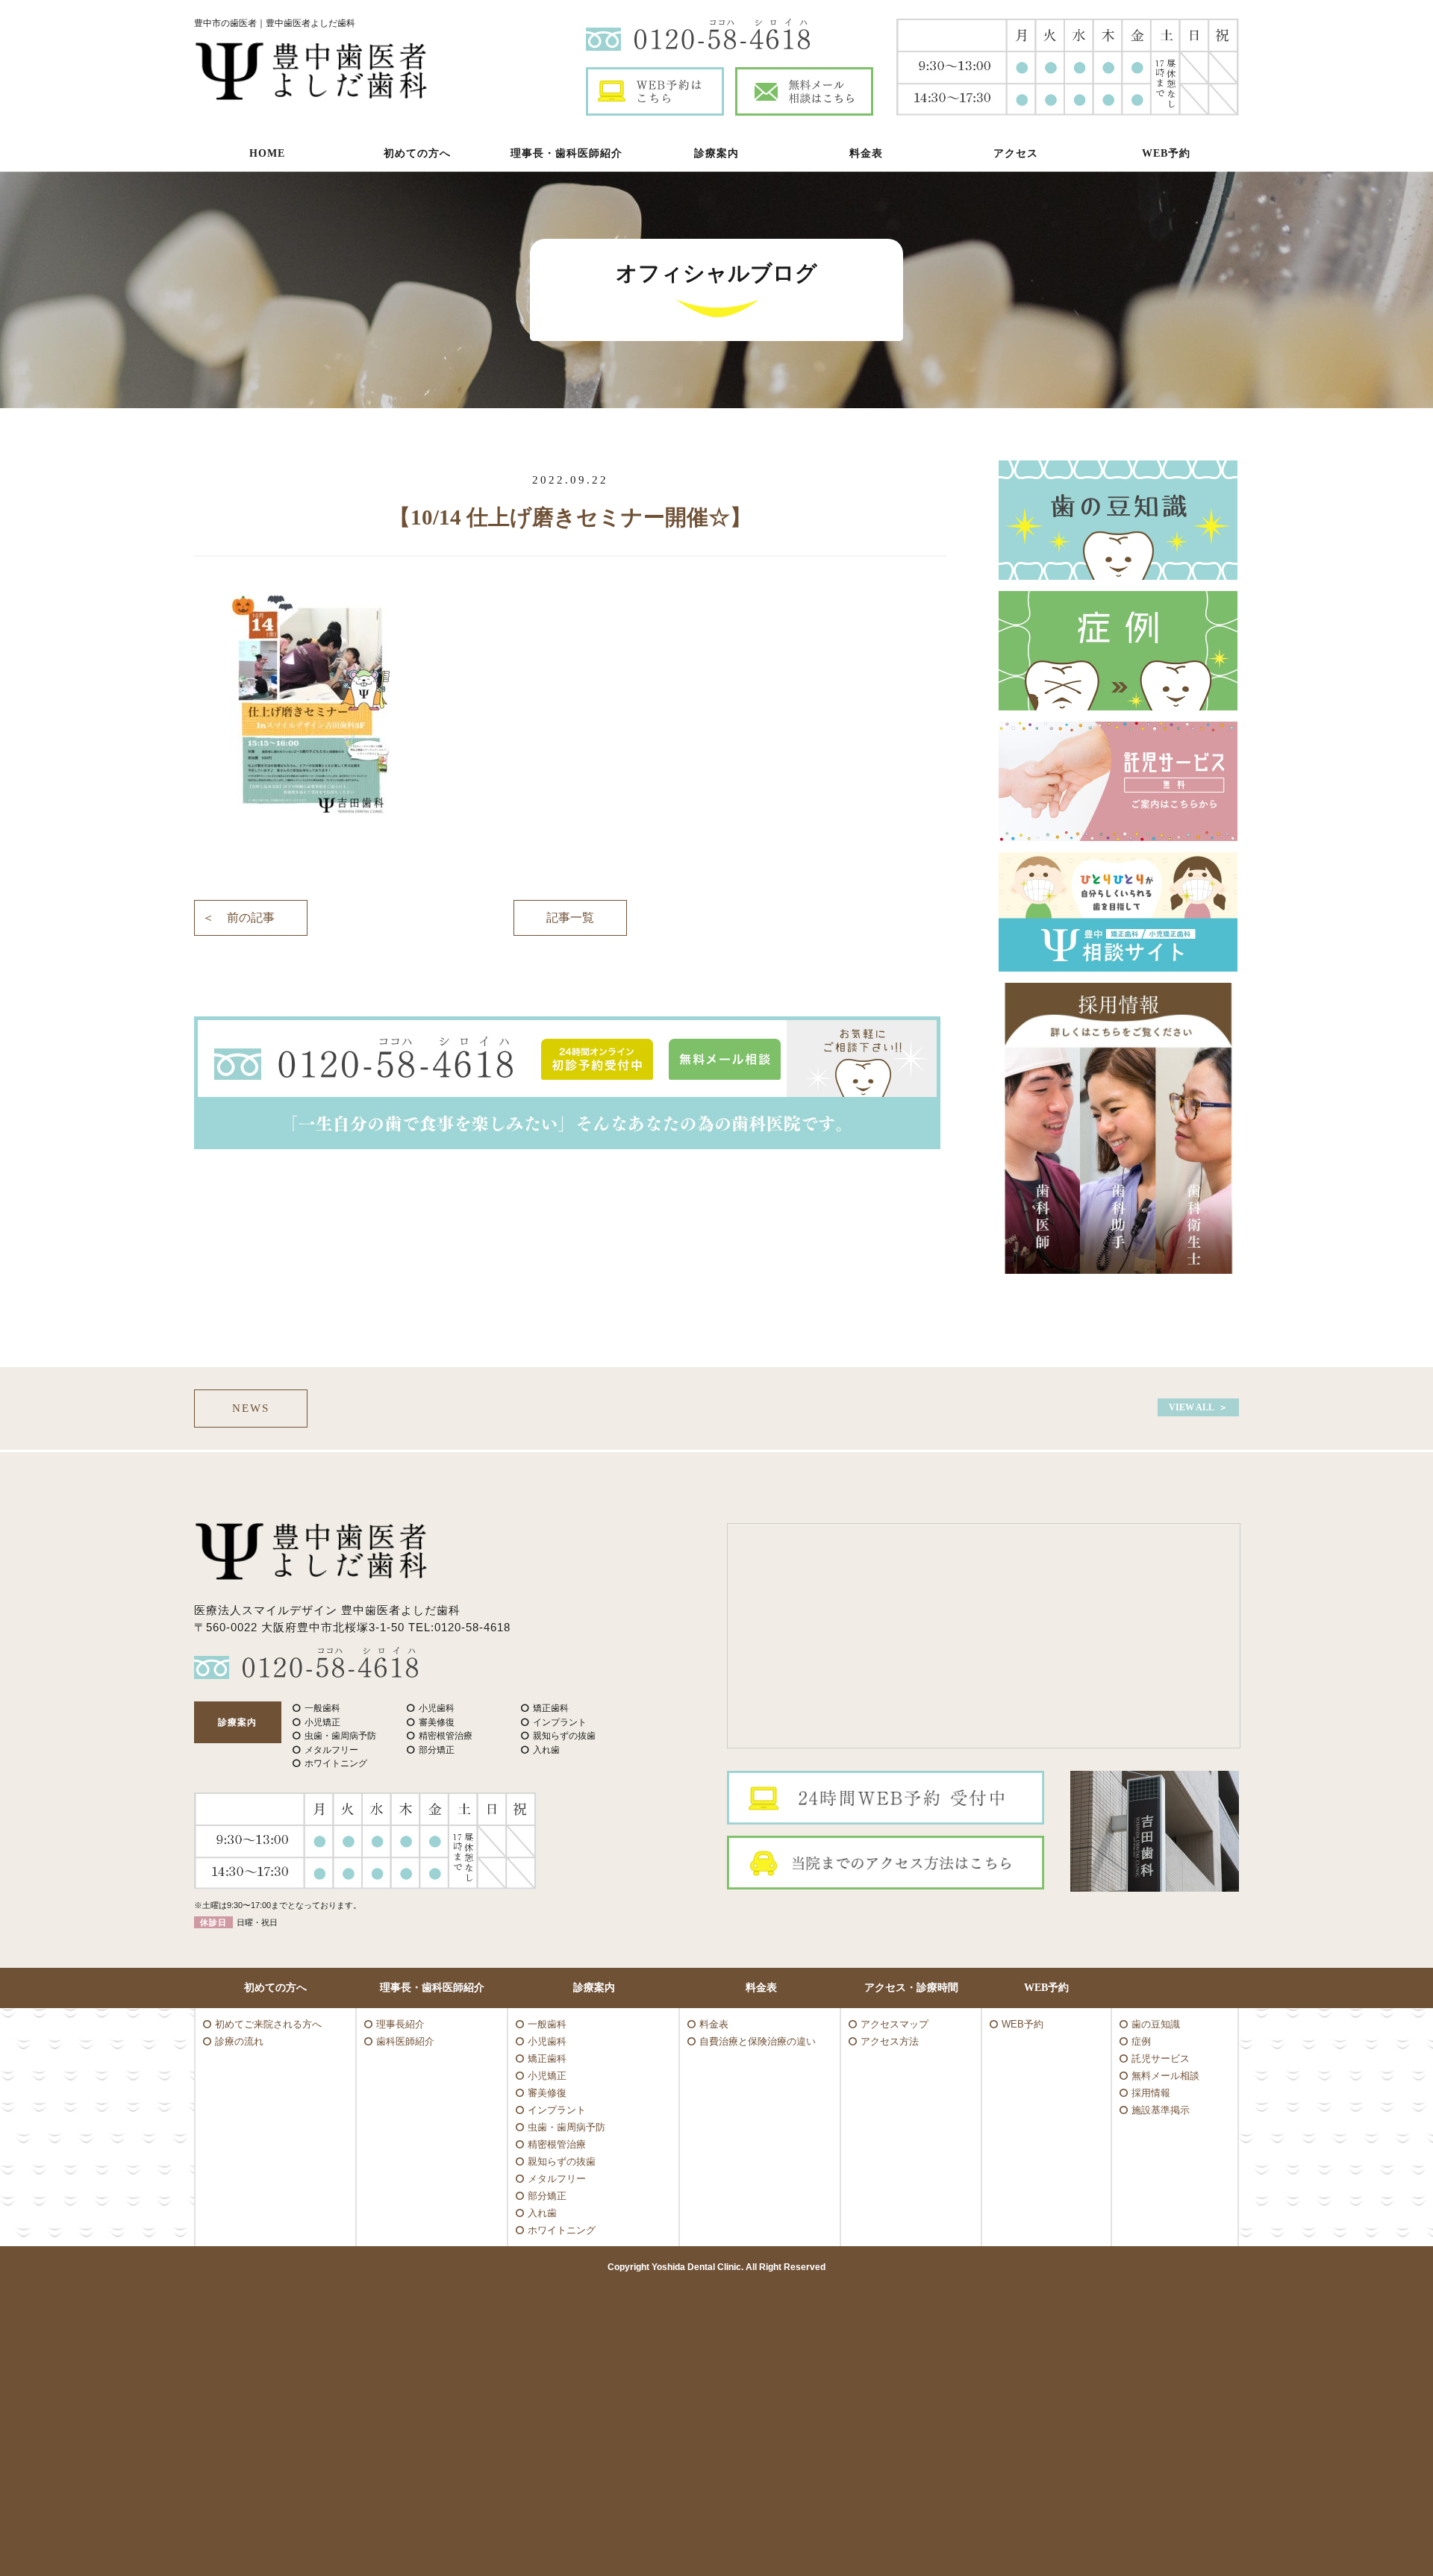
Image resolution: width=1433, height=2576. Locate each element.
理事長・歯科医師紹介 (566, 153)
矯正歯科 (547, 2058)
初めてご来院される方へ (268, 2024)
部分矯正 (547, 2196)
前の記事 (251, 917)
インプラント (557, 2110)
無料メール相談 (1165, 2076)
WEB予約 (1166, 153)
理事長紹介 (400, 2024)
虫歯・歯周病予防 (566, 2127)
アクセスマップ (895, 2024)
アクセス (1016, 153)
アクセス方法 (890, 2041)
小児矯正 (547, 2076)
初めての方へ (417, 153)
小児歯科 (547, 2041)
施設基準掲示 (1161, 2110)
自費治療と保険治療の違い (758, 2041)
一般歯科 (547, 2024)
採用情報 (1151, 2093)
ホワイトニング (562, 2230)
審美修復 (547, 2093)
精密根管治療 (557, 2144)
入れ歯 (542, 2213)
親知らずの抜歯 (562, 2161)
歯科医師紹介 (405, 2041)
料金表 (866, 153)
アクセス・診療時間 (911, 1988)
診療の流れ (239, 2041)
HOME (267, 153)
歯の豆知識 (1156, 2024)
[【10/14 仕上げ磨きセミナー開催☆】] (570, 706)
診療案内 (716, 153)
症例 (1141, 2041)
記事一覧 (570, 917)
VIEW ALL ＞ (1198, 1407)
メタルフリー (557, 2179)
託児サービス (1161, 2058)
